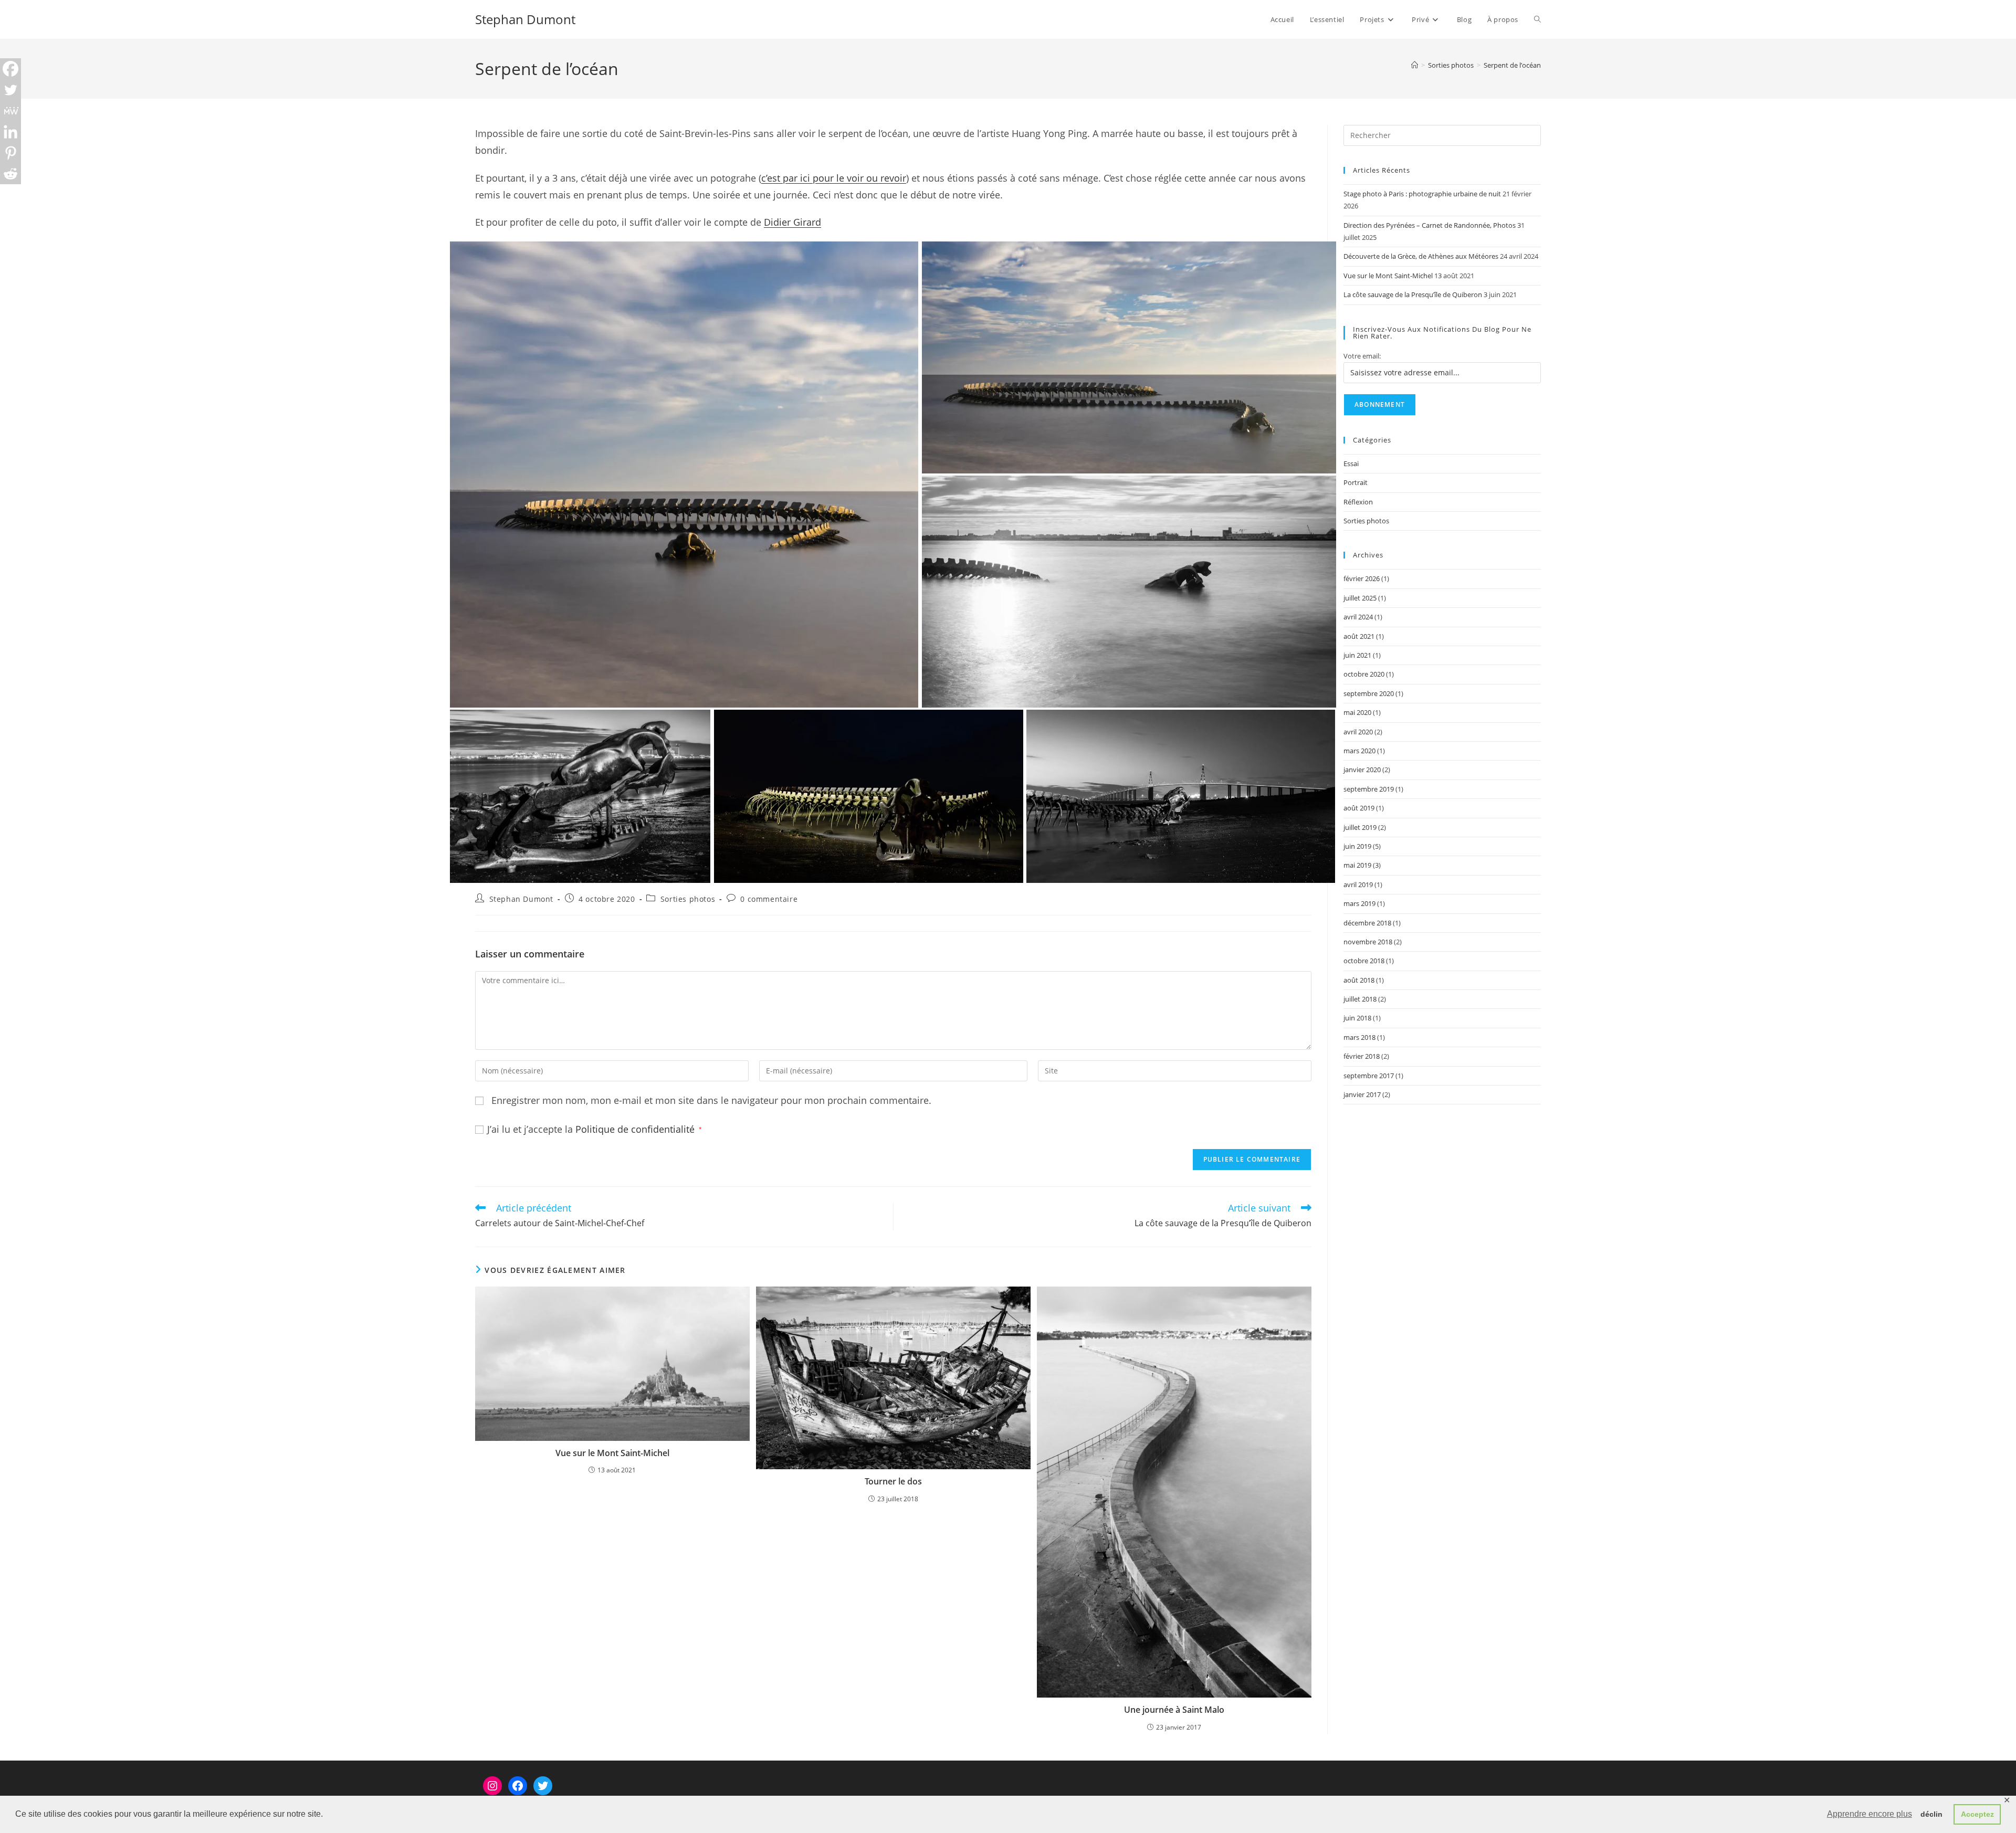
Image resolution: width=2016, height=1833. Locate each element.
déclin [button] (1931, 1814)
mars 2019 (1359, 903)
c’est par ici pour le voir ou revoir (834, 178)
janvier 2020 (1362, 770)
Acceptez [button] (1977, 1814)
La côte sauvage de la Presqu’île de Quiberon (1413, 294)
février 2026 (1362, 578)
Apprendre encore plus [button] (1870, 1814)
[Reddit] (10, 174)
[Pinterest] (10, 153)
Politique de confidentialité (636, 1129)
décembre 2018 (1367, 923)
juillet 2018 (1360, 999)
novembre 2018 (1368, 942)
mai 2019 (1357, 865)
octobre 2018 (1364, 961)
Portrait (1356, 482)
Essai (1351, 463)
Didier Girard (792, 222)
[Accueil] (1415, 65)
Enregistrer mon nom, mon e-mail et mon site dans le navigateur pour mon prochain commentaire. (711, 1100)
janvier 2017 (1362, 1094)
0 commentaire (769, 899)
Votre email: (1362, 356)
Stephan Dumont (525, 19)
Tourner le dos (893, 1481)
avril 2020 (1358, 732)
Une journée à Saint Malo (1174, 1710)
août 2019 (1359, 808)
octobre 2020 (1364, 674)
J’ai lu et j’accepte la (595, 1129)
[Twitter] (10, 90)
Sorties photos (688, 899)
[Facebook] (10, 69)
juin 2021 (1357, 655)
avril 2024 (1358, 617)
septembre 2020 (1369, 693)
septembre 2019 (1369, 789)
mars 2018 (1359, 1037)
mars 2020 (1359, 751)
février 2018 (1362, 1056)
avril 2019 (1358, 884)
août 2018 (1359, 980)
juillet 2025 (1360, 598)
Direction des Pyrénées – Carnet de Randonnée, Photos (1430, 225)
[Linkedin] (10, 132)
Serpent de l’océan (1512, 65)
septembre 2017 (1369, 1076)
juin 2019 (1357, 846)
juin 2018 (1357, 1018)
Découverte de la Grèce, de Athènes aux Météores (1421, 256)
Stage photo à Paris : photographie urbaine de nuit (1422, 194)
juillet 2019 (1360, 827)
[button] (684, 475)
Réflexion (1358, 502)
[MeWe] (10, 111)
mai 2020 (1357, 712)
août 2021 (1359, 636)
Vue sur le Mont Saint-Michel (612, 1453)
